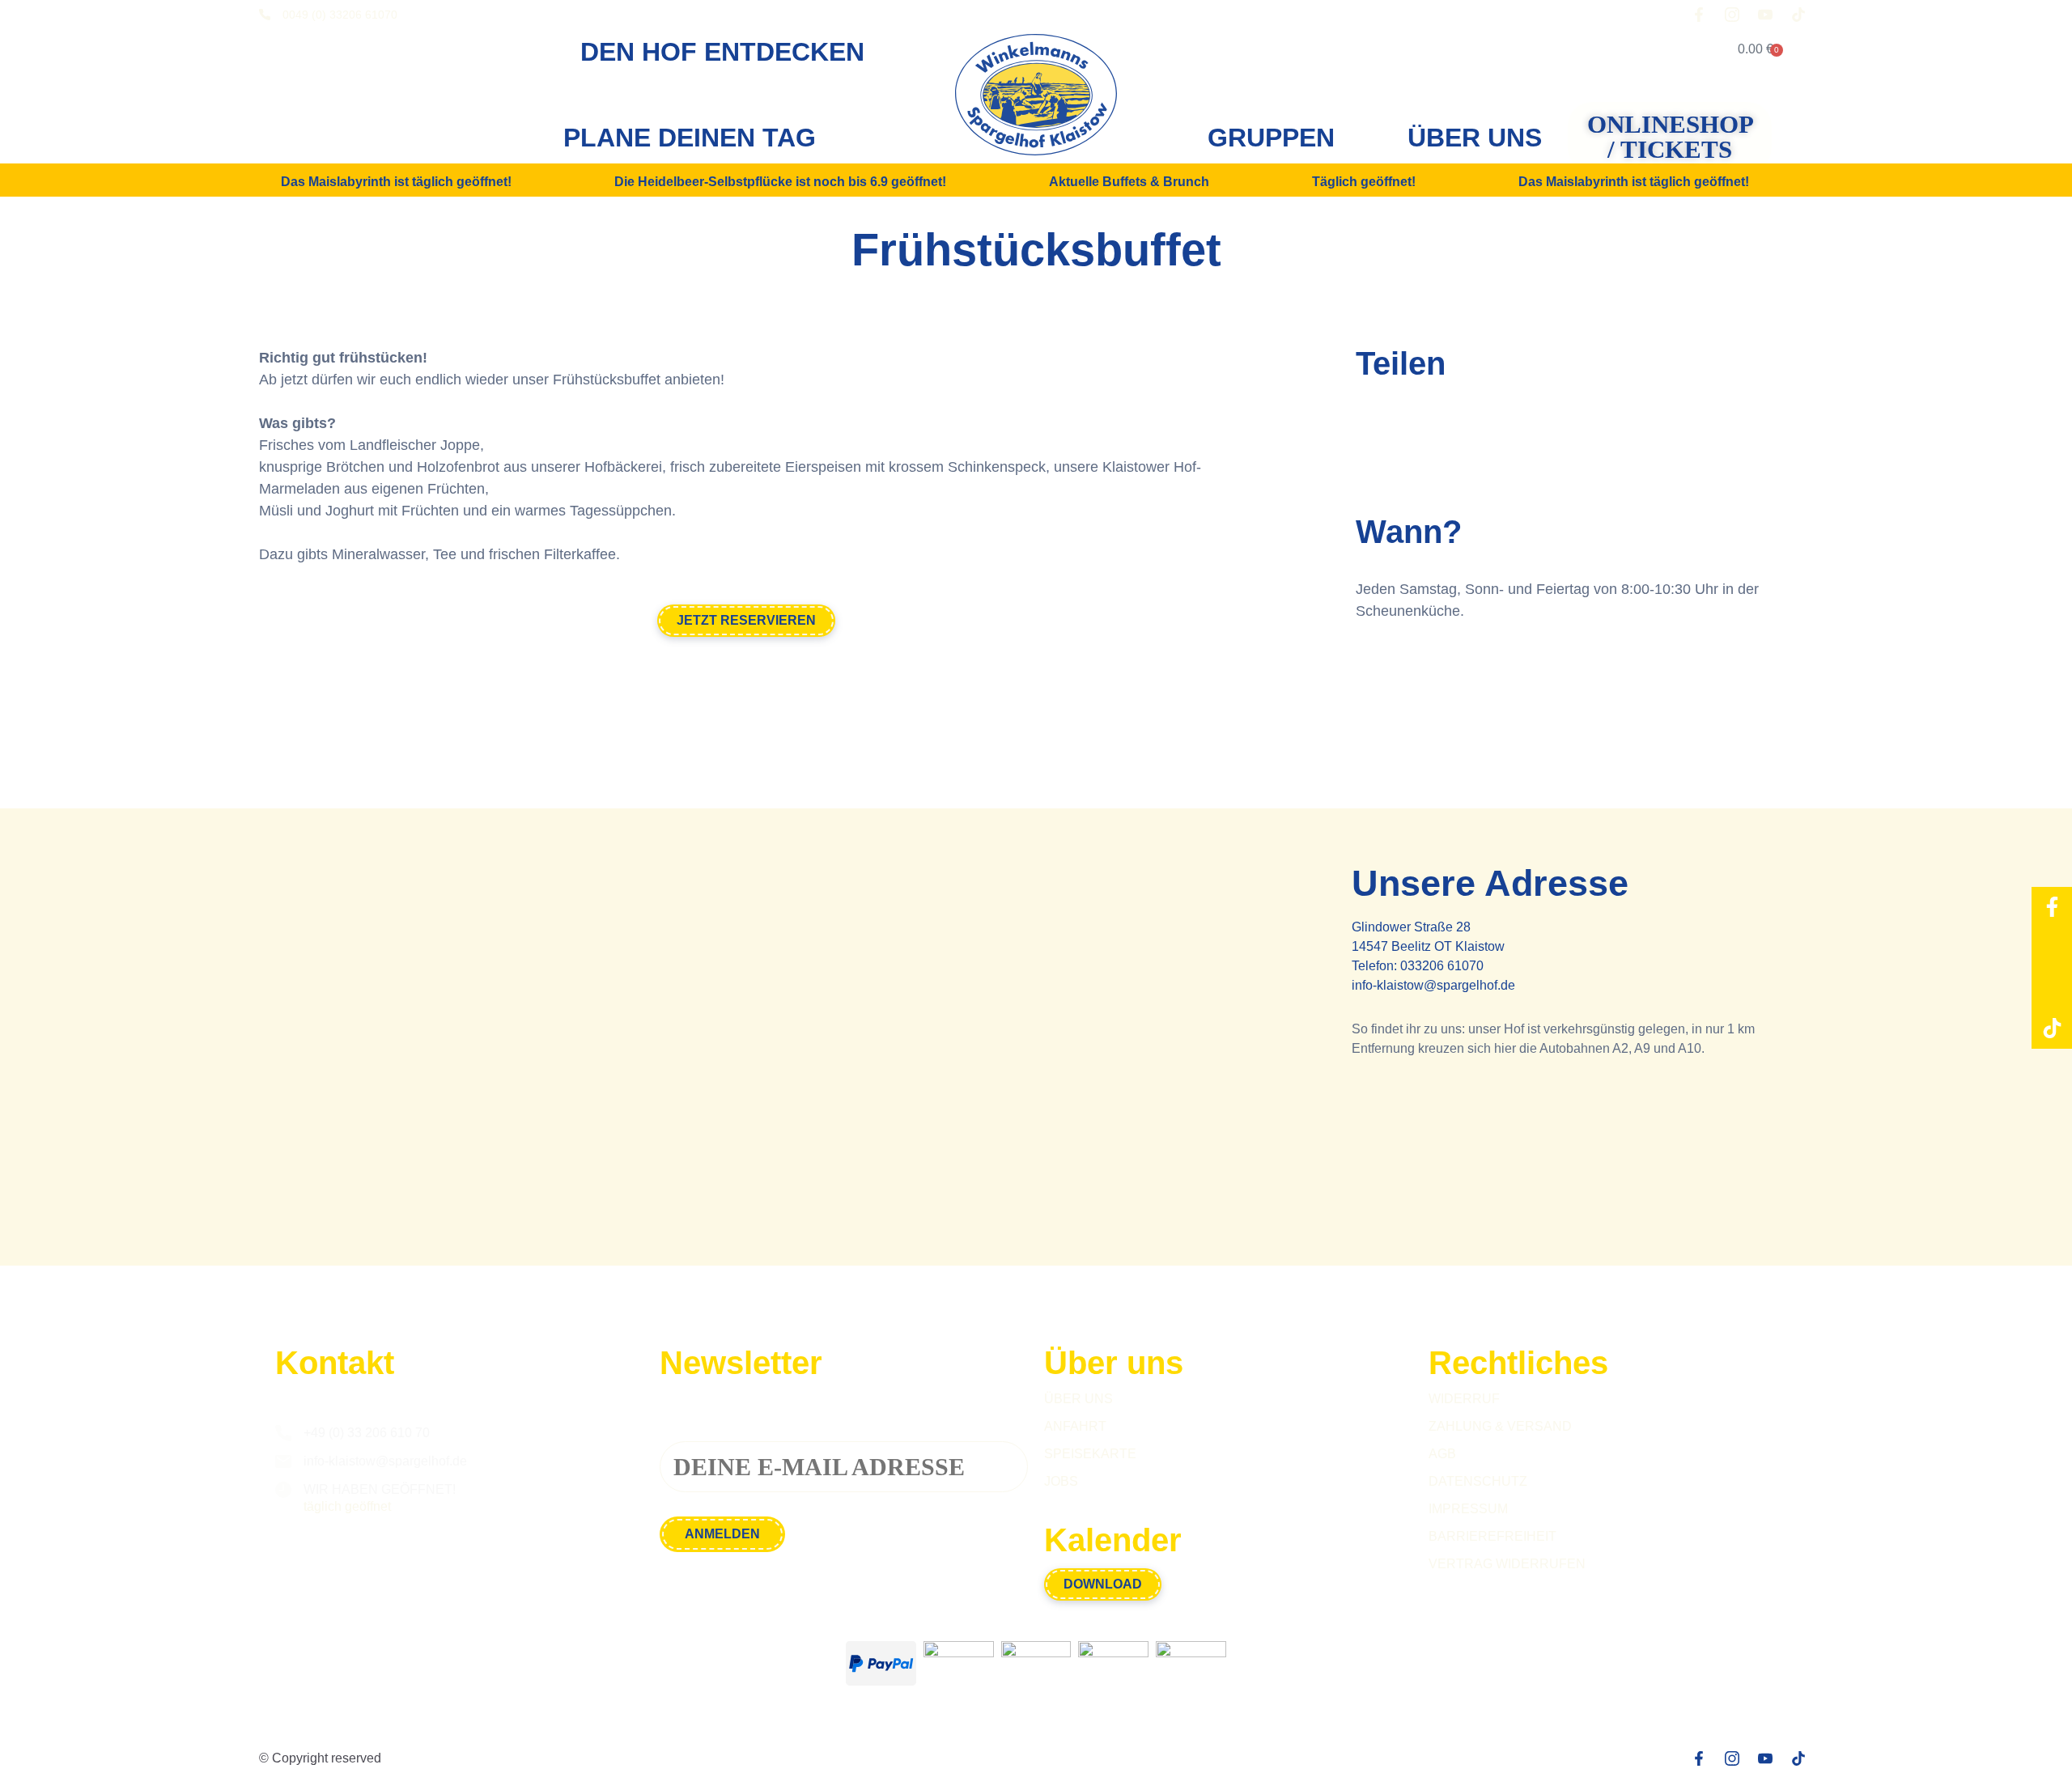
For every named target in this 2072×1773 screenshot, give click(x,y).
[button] (1374, 428)
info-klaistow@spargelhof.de (1433, 985)
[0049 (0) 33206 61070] (265, 15)
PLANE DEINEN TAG (690, 138)
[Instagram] (2052, 948)
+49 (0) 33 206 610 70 (367, 1433)
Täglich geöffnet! (1364, 182)
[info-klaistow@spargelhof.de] (283, 1461)
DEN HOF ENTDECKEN (722, 52)
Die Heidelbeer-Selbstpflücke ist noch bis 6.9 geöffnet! (780, 182)
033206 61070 (1442, 966)
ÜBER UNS (1475, 138)
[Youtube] (2052, 988)
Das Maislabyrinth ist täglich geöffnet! (396, 182)
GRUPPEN (1271, 138)
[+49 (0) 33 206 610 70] (283, 1433)
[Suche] (1668, 49)
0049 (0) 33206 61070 (340, 15)
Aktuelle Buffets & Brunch (1129, 182)
